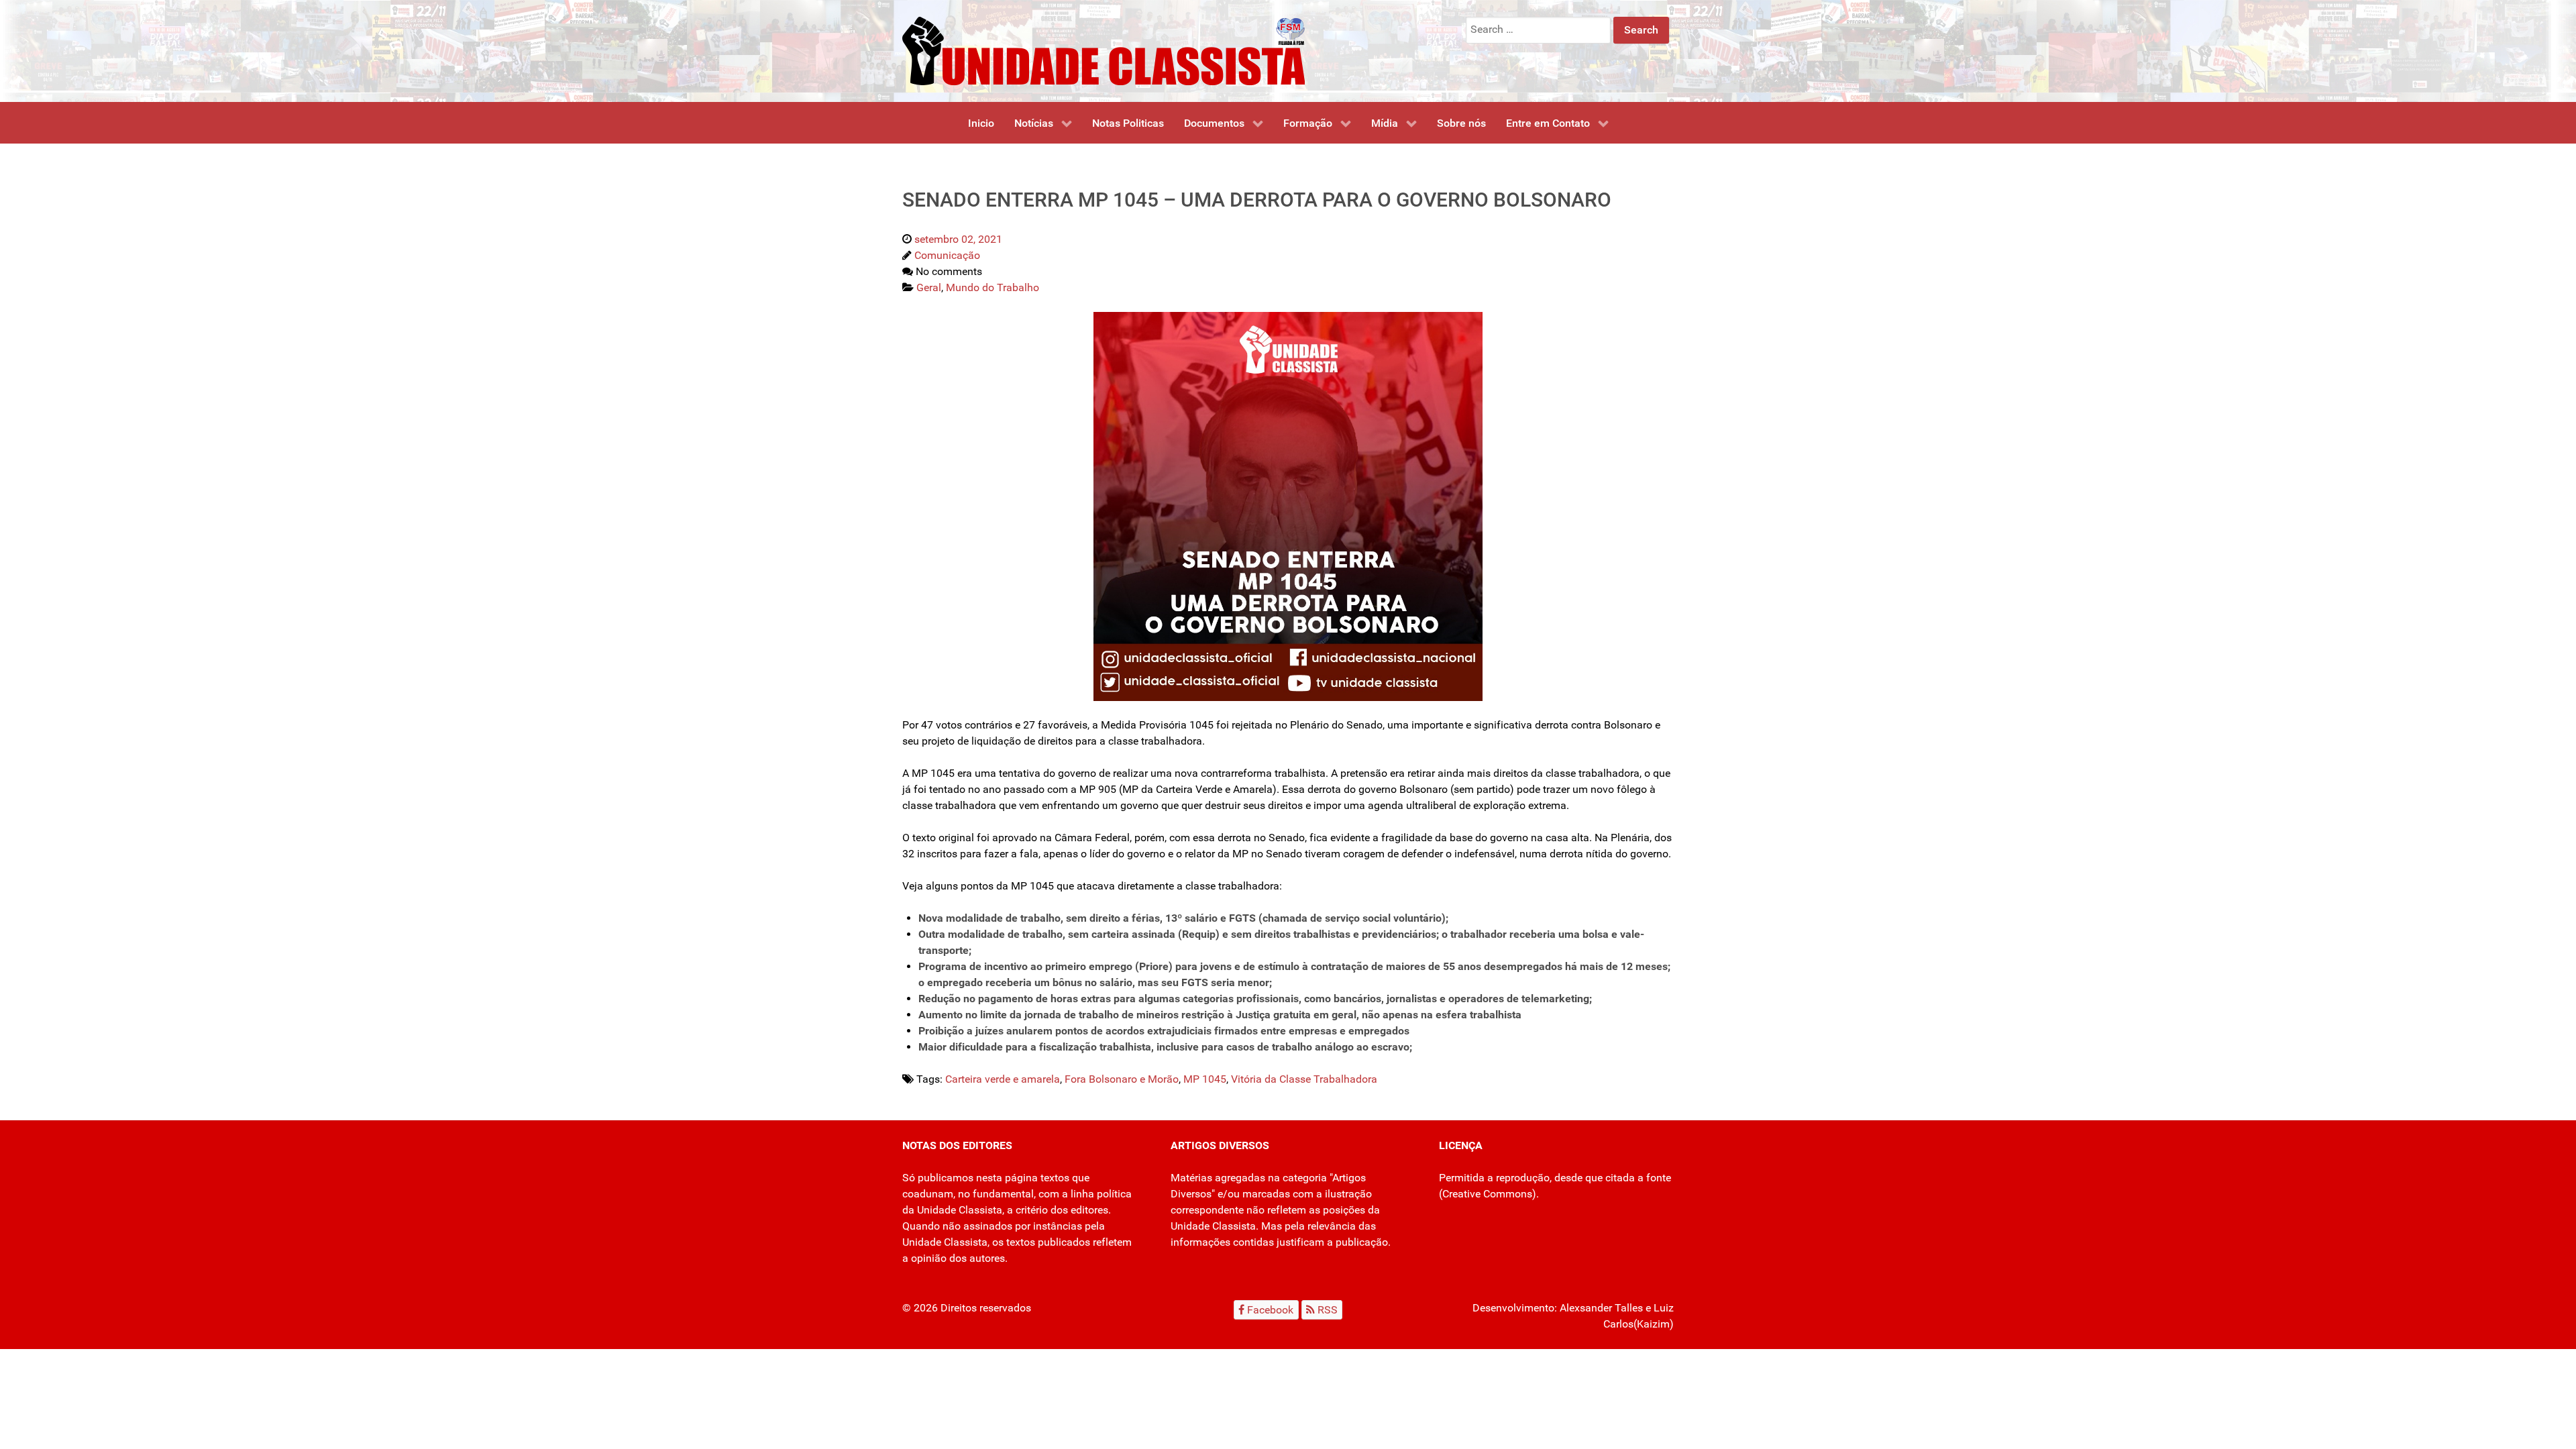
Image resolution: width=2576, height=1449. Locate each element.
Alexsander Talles (1601, 1308)
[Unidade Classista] (1104, 50)
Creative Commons (1487, 1194)
